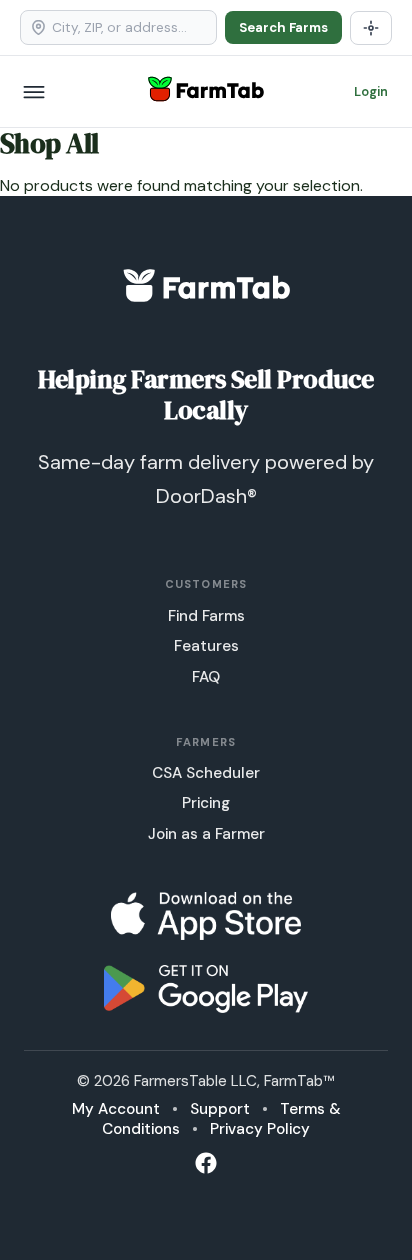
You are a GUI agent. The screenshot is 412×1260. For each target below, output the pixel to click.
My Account (116, 1109)
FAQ (206, 677)
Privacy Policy (260, 1129)
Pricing (206, 803)
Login (371, 91)
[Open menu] (34, 92)
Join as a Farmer (206, 834)
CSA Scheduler (206, 773)
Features (206, 646)
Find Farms (206, 616)
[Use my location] (371, 28)
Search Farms (283, 27)
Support (220, 1109)
